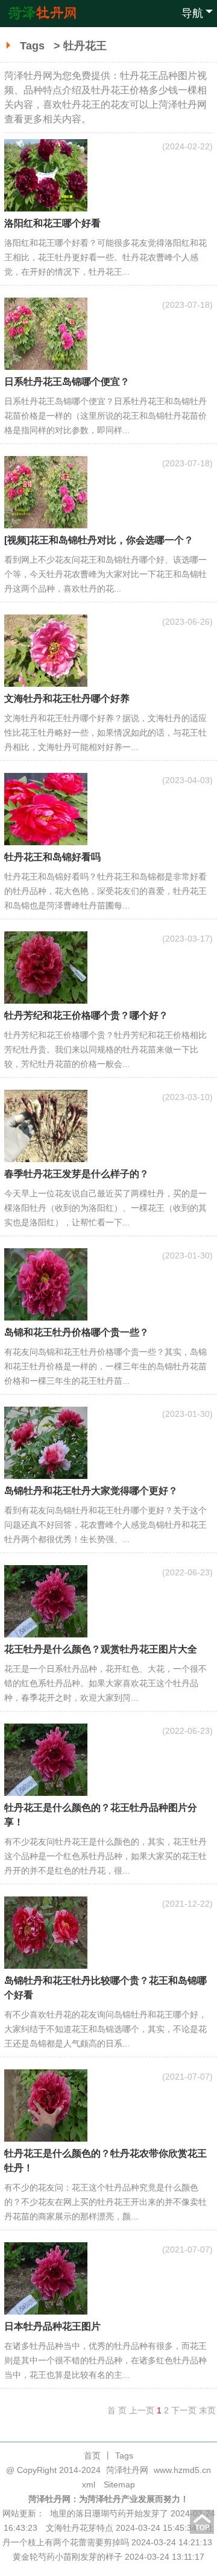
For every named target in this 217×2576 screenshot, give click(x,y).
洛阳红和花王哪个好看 (52, 223)
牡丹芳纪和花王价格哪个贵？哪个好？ (86, 1015)
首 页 (117, 2410)
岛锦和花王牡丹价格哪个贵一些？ (77, 1332)
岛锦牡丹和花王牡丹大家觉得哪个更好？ (91, 1491)
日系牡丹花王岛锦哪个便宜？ (67, 382)
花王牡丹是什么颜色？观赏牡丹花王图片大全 (101, 1649)
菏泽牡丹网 (127, 2470)
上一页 (142, 2410)
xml (89, 2484)
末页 (207, 2410)
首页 (92, 2456)
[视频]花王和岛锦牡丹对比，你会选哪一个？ (99, 540)
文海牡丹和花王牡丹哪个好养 (67, 699)
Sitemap (119, 2484)
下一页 (184, 2410)
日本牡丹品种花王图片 (52, 2326)
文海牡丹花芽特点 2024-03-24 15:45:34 (121, 2528)
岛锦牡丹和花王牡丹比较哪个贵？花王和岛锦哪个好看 (105, 1988)
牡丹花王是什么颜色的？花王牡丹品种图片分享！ (101, 1815)
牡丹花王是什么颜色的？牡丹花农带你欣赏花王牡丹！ (105, 2161)
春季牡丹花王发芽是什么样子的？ (77, 1174)
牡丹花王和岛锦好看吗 (52, 857)
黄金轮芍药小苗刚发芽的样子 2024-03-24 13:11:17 (108, 2557)
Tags (32, 46)
